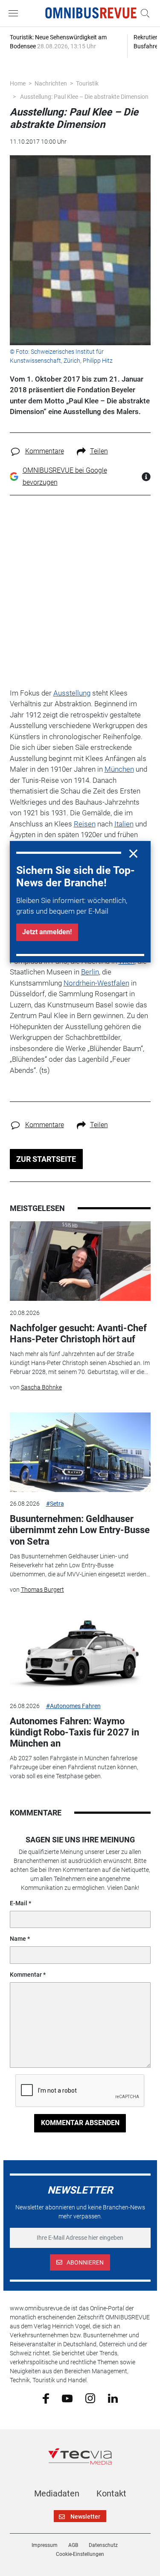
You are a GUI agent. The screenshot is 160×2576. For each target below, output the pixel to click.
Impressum (45, 2545)
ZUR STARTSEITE (46, 1159)
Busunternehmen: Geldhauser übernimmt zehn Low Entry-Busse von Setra (80, 1530)
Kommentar (26, 1975)
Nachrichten (51, 83)
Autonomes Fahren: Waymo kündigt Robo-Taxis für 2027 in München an (74, 1732)
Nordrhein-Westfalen (96, 983)
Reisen (85, 824)
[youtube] (67, 2398)
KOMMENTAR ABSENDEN (80, 2123)
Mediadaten (57, 2493)
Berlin (90, 972)
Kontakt (111, 2493)
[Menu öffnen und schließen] (15, 13)
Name (18, 1939)
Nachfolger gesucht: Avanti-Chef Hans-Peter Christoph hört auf (78, 1334)
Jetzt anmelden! (47, 932)
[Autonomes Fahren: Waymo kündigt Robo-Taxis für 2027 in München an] (80, 1654)
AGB (73, 2545)
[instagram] (90, 2398)
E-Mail (19, 1903)
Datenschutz (103, 2545)
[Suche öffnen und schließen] (143, 13)
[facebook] (46, 2398)
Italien (124, 824)
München (119, 769)
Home (18, 83)
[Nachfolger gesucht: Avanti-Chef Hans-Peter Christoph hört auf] (80, 1261)
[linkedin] (113, 2398)
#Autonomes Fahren (73, 1706)
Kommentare (45, 451)
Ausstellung (72, 693)
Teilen (99, 451)
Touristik (87, 83)
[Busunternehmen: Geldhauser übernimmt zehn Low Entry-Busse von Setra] (80, 1452)
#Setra (55, 1504)
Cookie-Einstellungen (80, 2554)
